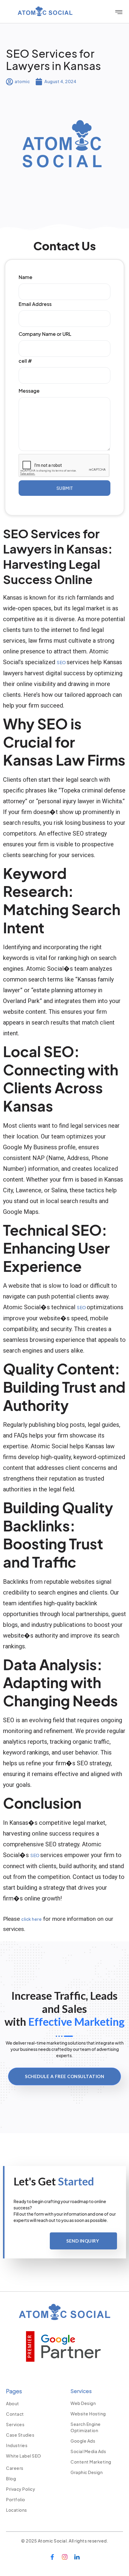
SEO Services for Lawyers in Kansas (54, 60)
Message (29, 391)
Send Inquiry (83, 2241)
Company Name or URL (45, 334)
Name (25, 277)
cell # (25, 361)
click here (31, 1919)
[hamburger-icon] (119, 12)
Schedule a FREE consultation (64, 2076)
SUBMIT (65, 488)
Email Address (35, 304)
